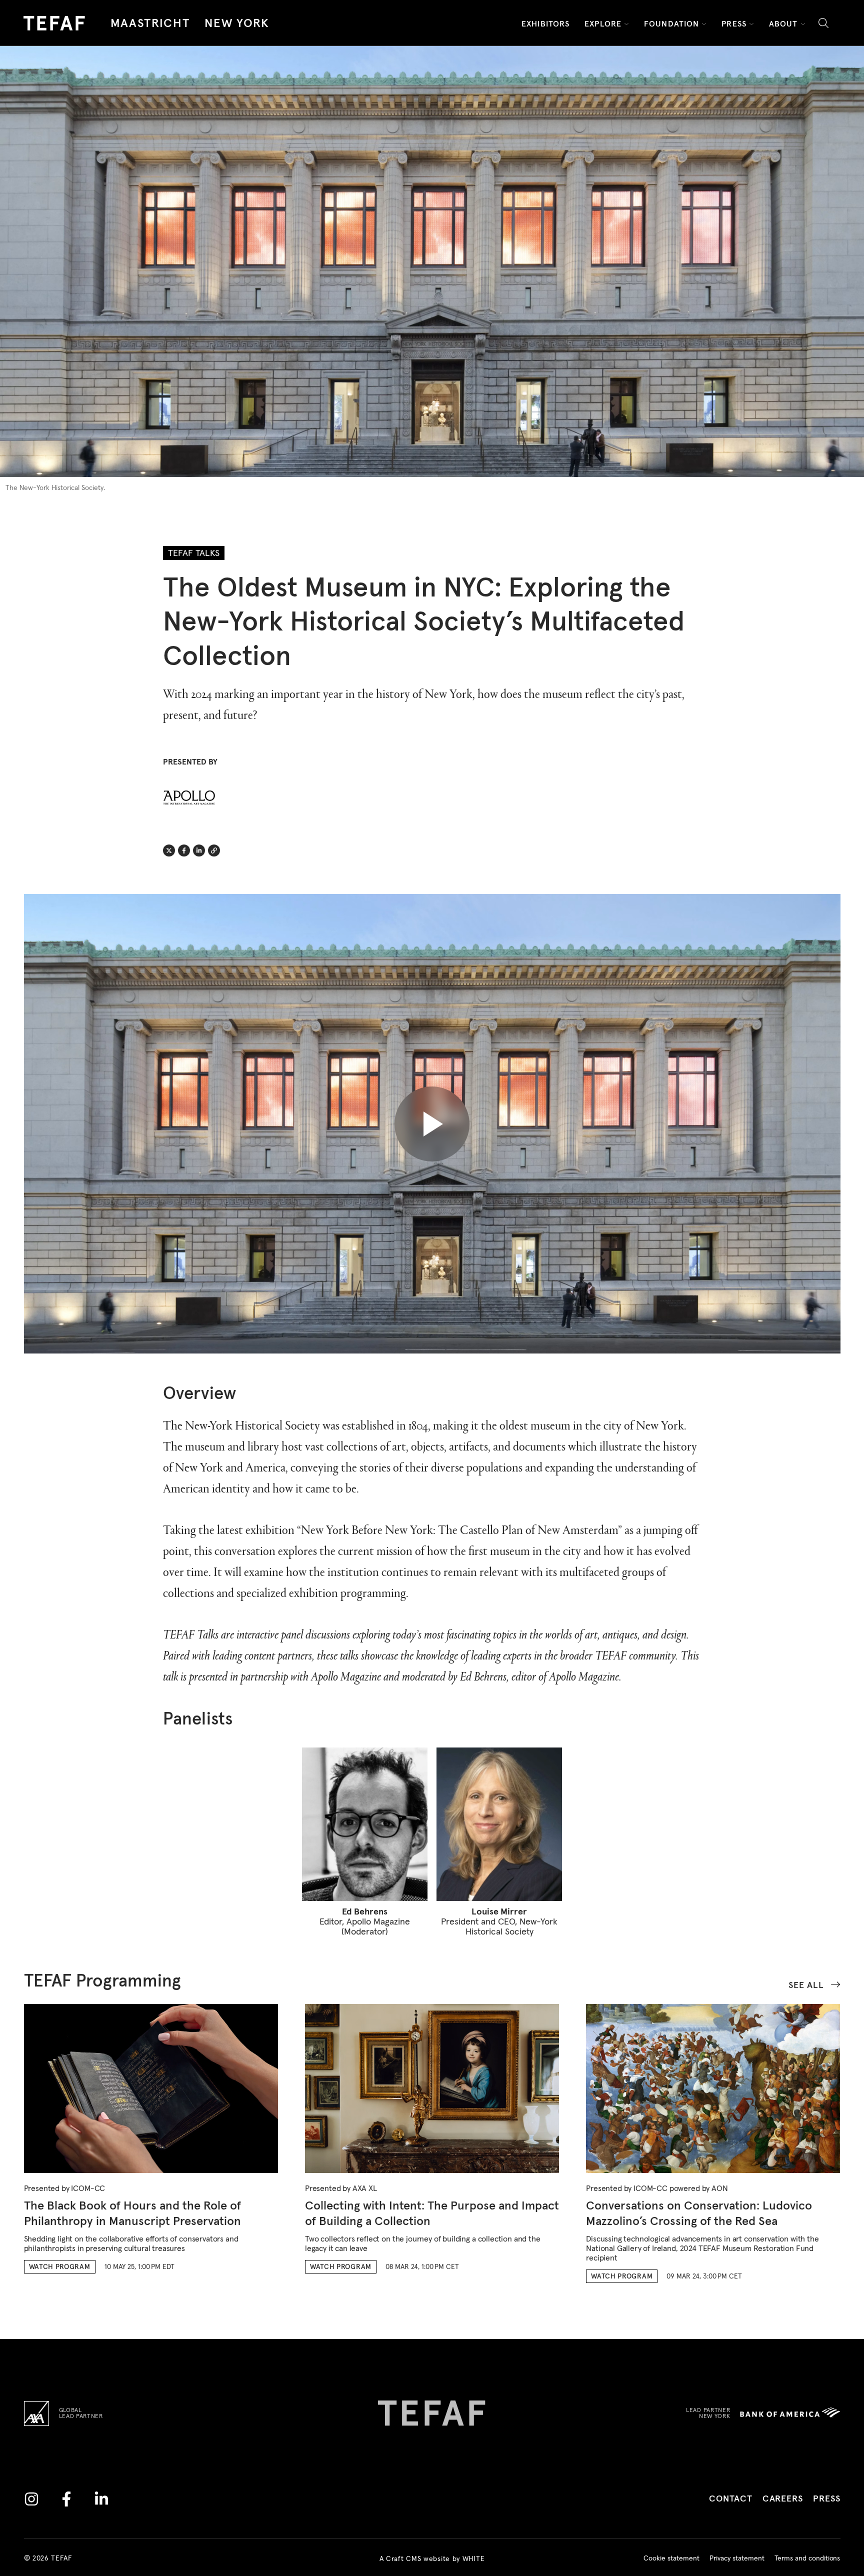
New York (237, 23)
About (783, 24)
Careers (783, 2499)
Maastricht (150, 23)
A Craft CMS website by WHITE (432, 2558)
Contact (730, 2499)
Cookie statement (671, 2558)
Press (734, 24)
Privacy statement (737, 2558)
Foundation (671, 24)
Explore (603, 24)
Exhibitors (545, 24)
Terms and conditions (807, 2558)
